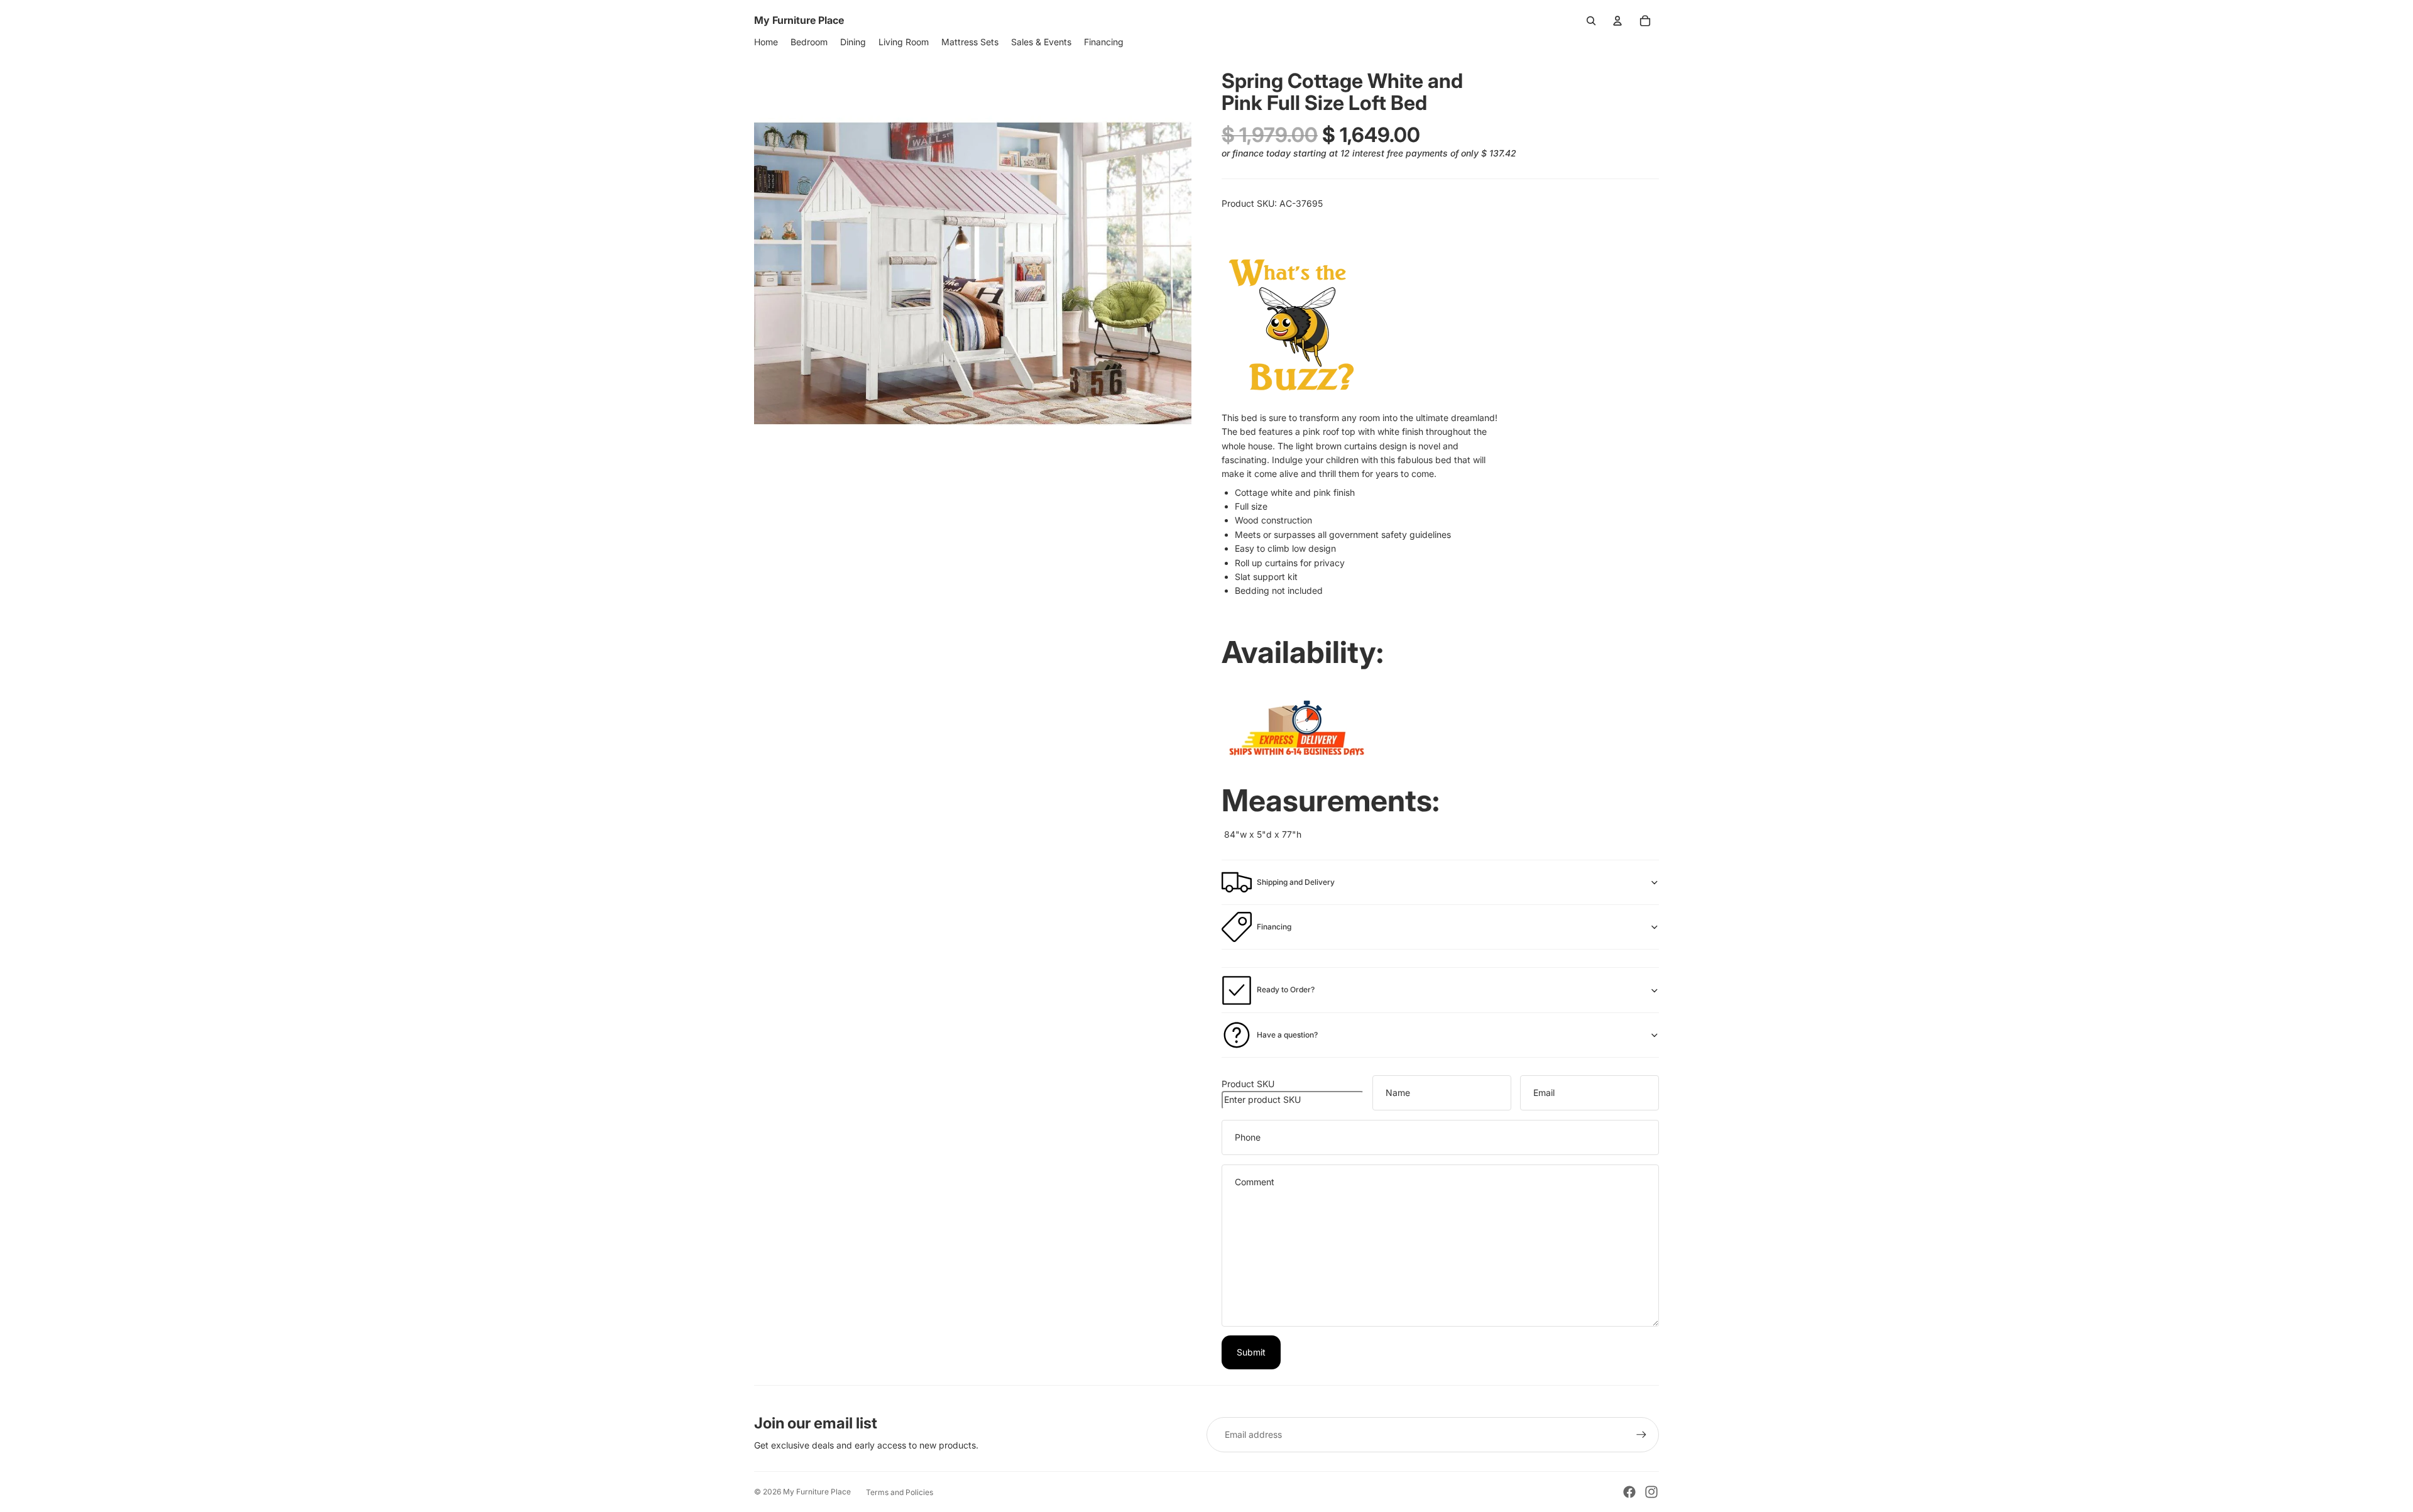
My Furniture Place (817, 1492)
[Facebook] (1629, 1492)
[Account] (1617, 21)
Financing (1274, 927)
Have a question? (1287, 1035)
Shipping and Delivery (1296, 882)
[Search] (1591, 21)
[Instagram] (1651, 1492)
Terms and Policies (900, 1492)
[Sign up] (1641, 1435)
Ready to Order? (1286, 989)
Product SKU (1248, 1084)
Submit (1251, 1352)
